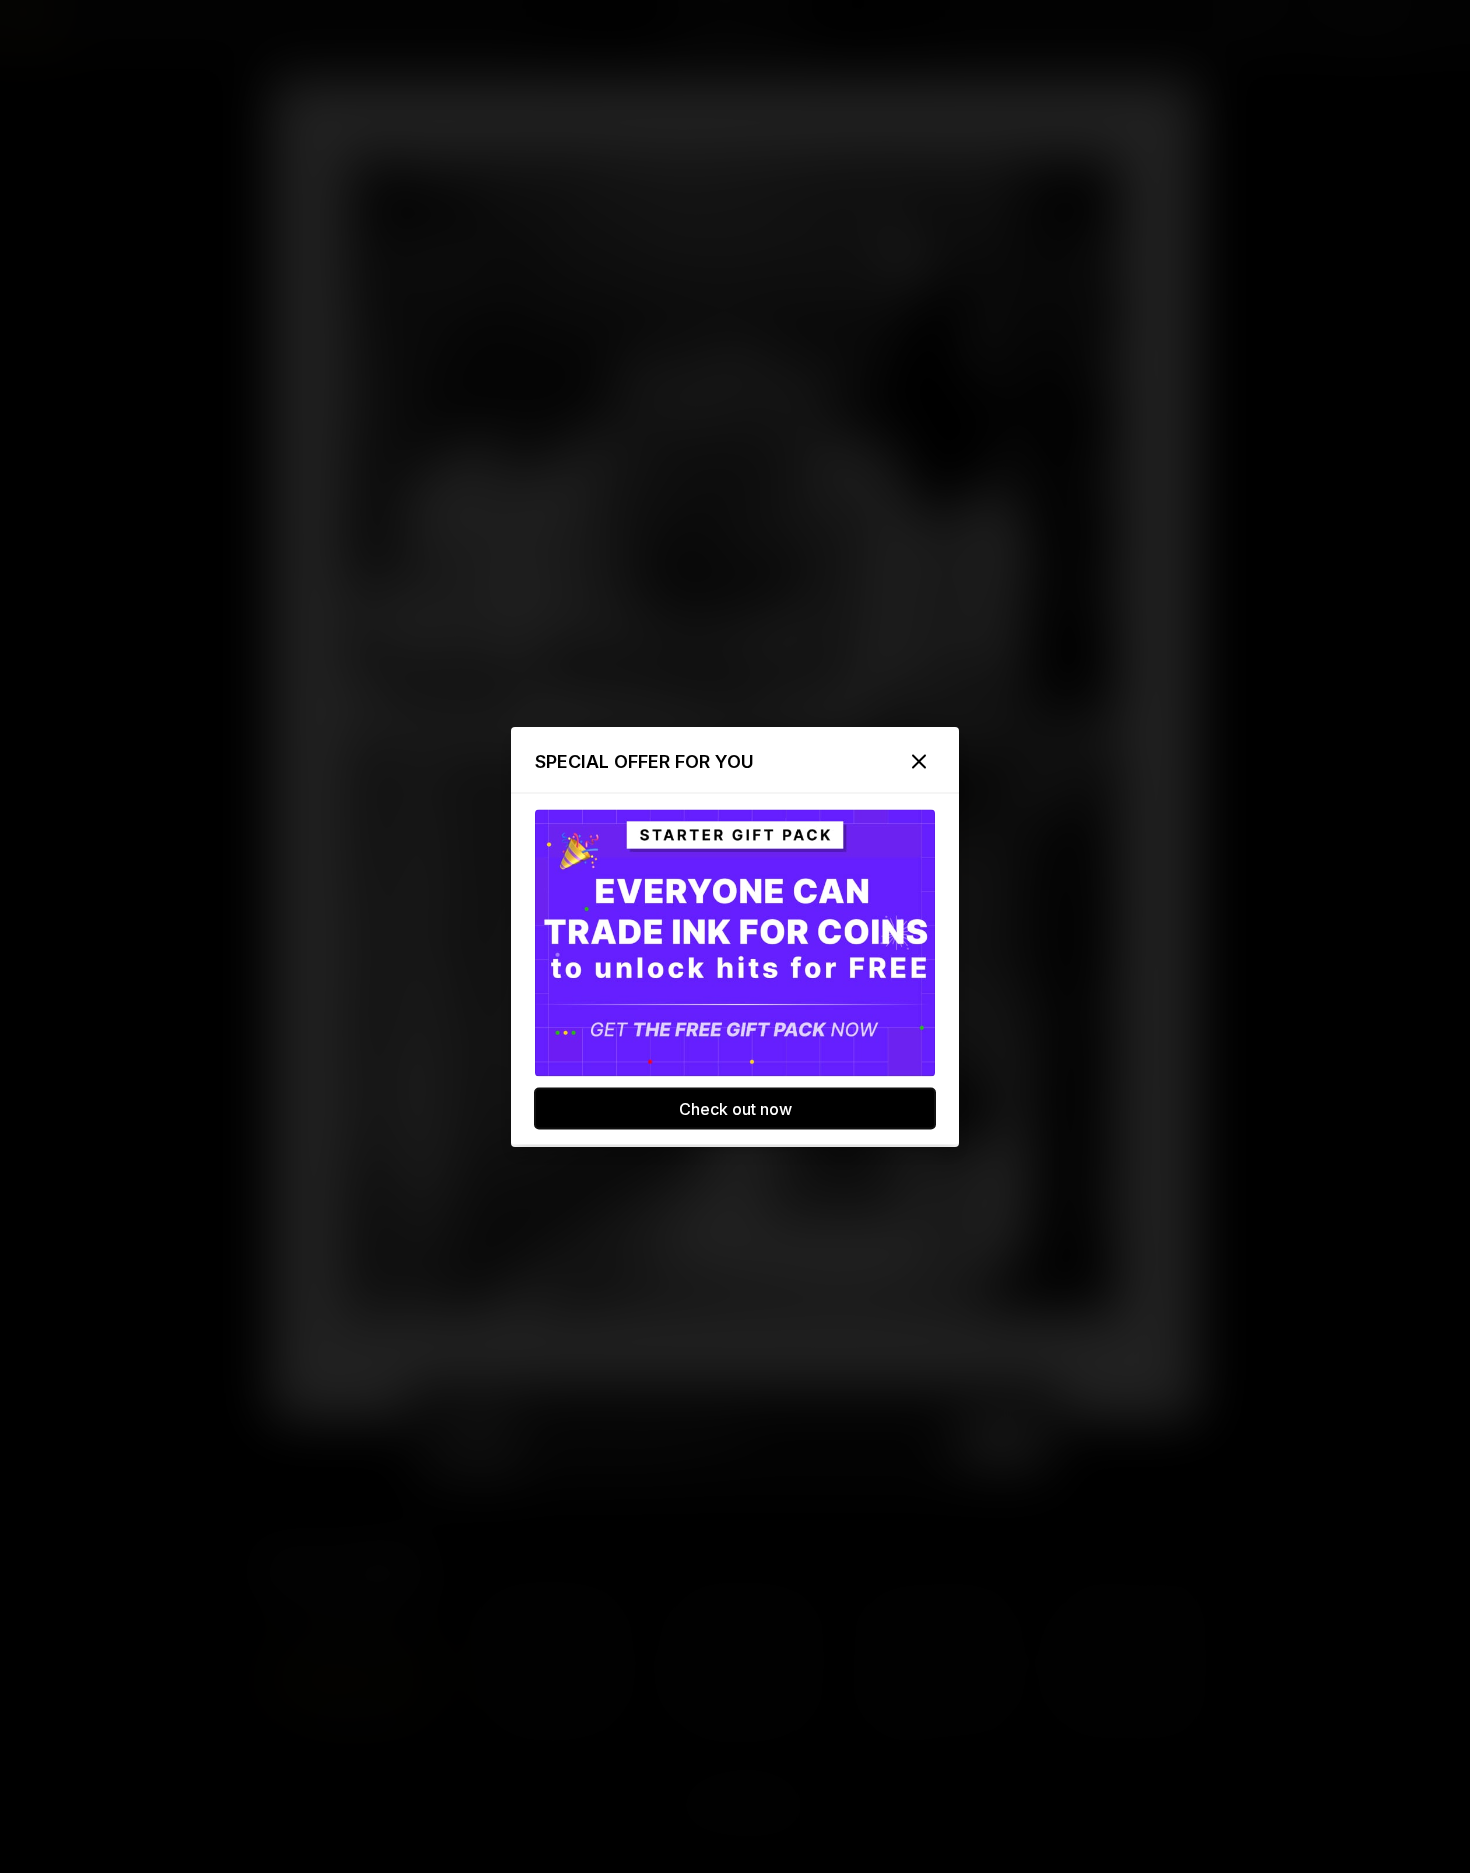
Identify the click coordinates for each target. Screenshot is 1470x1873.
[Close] (919, 761)
